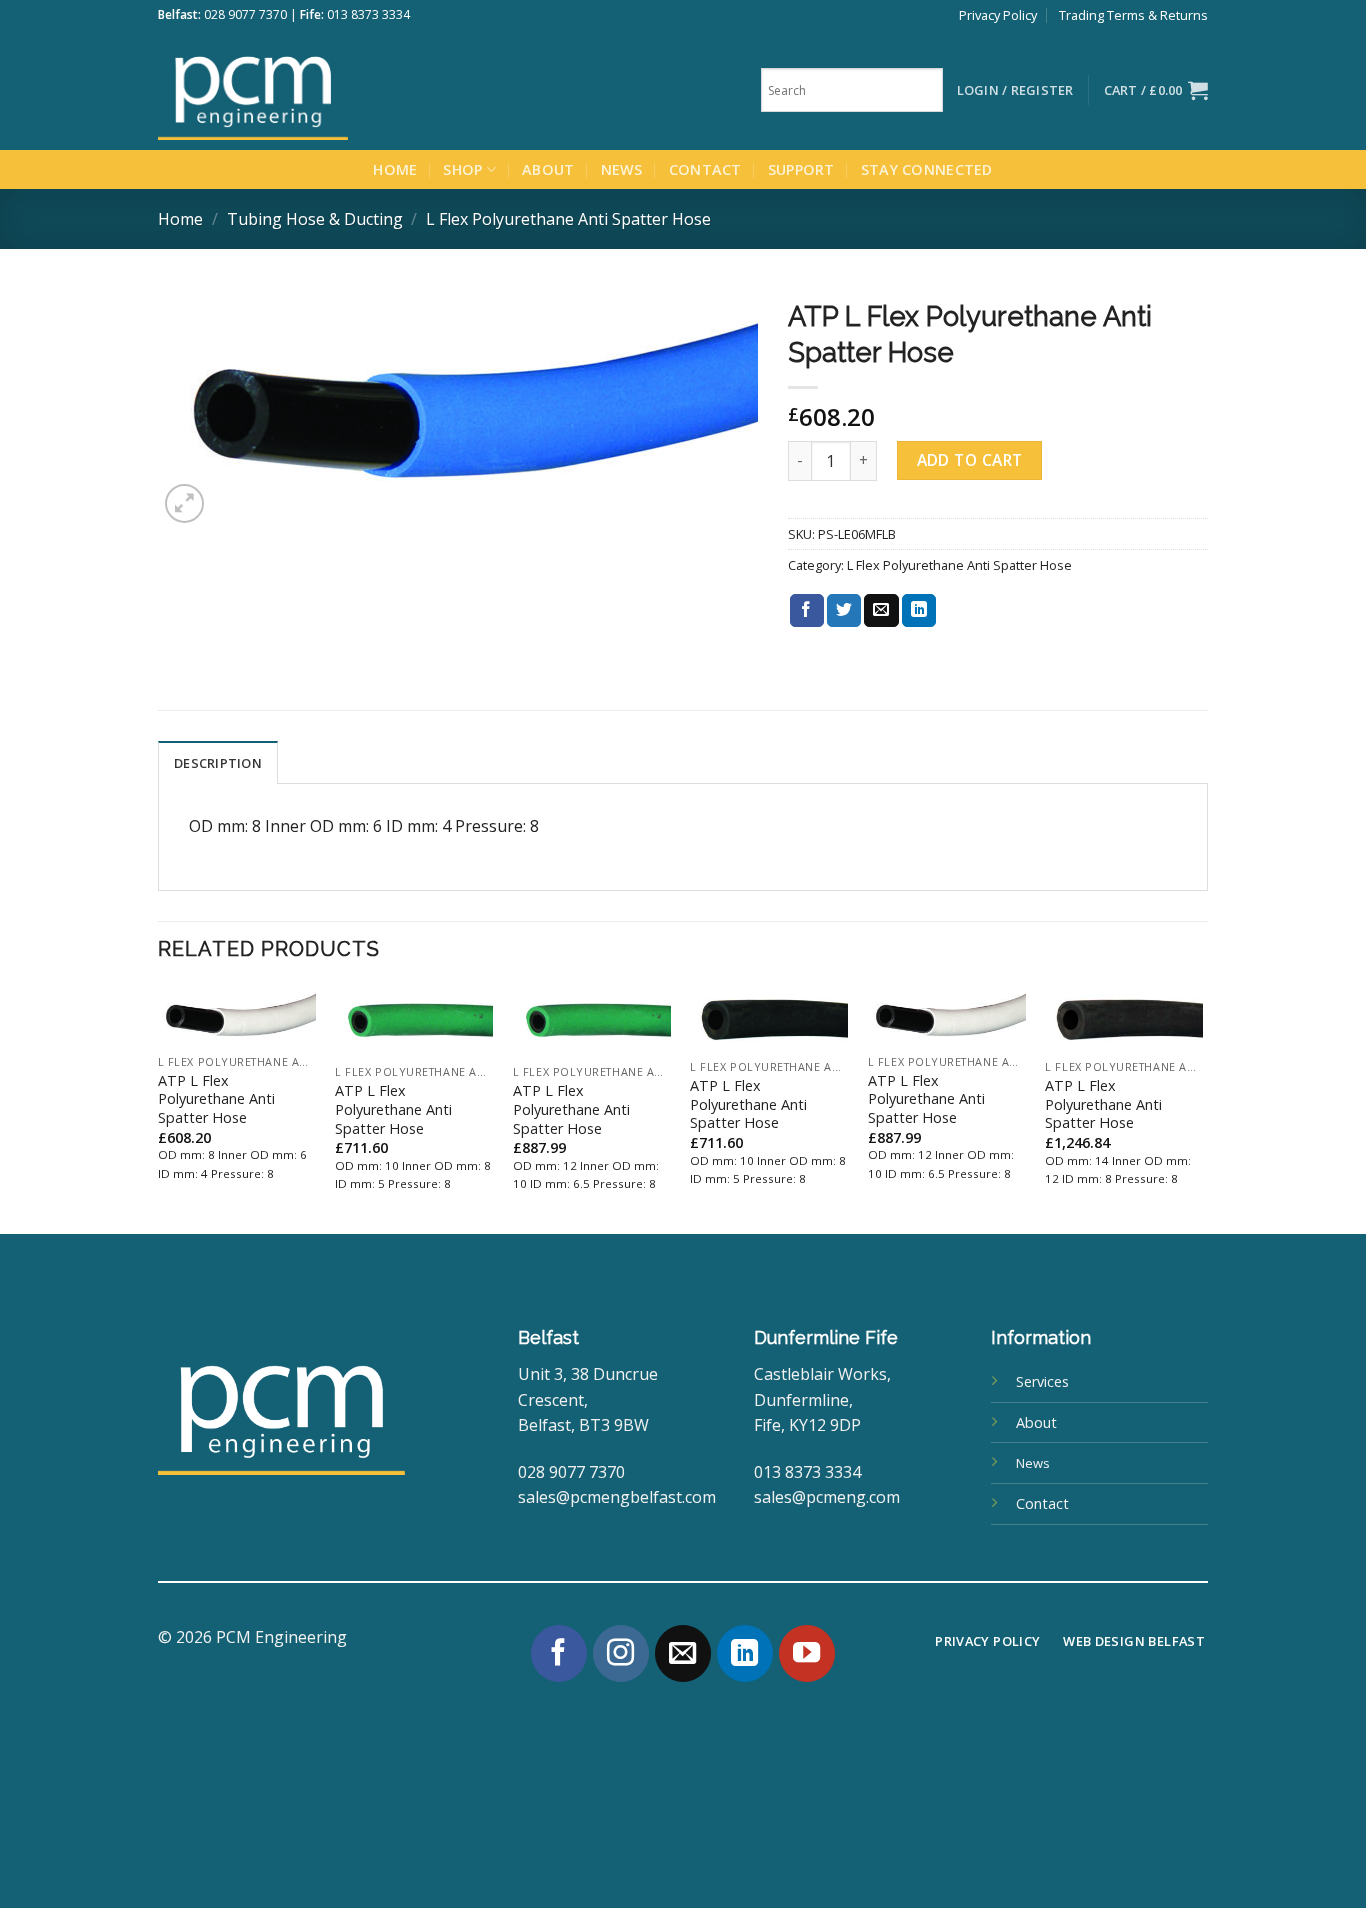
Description (218, 763)
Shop (462, 169)
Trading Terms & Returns (1133, 15)
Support (801, 169)
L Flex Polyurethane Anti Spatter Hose (568, 219)
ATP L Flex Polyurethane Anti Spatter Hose (216, 1099)
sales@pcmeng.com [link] (827, 1497)
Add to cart (970, 460)
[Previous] (159, 1108)
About (548, 169)
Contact (705, 169)
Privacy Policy (998, 15)
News (622, 169)
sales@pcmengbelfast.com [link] (617, 1497)
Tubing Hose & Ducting (315, 219)
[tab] (218, 762)
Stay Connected (927, 169)
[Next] (1202, 1108)
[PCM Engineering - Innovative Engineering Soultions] (308, 90)
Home (395, 169)
